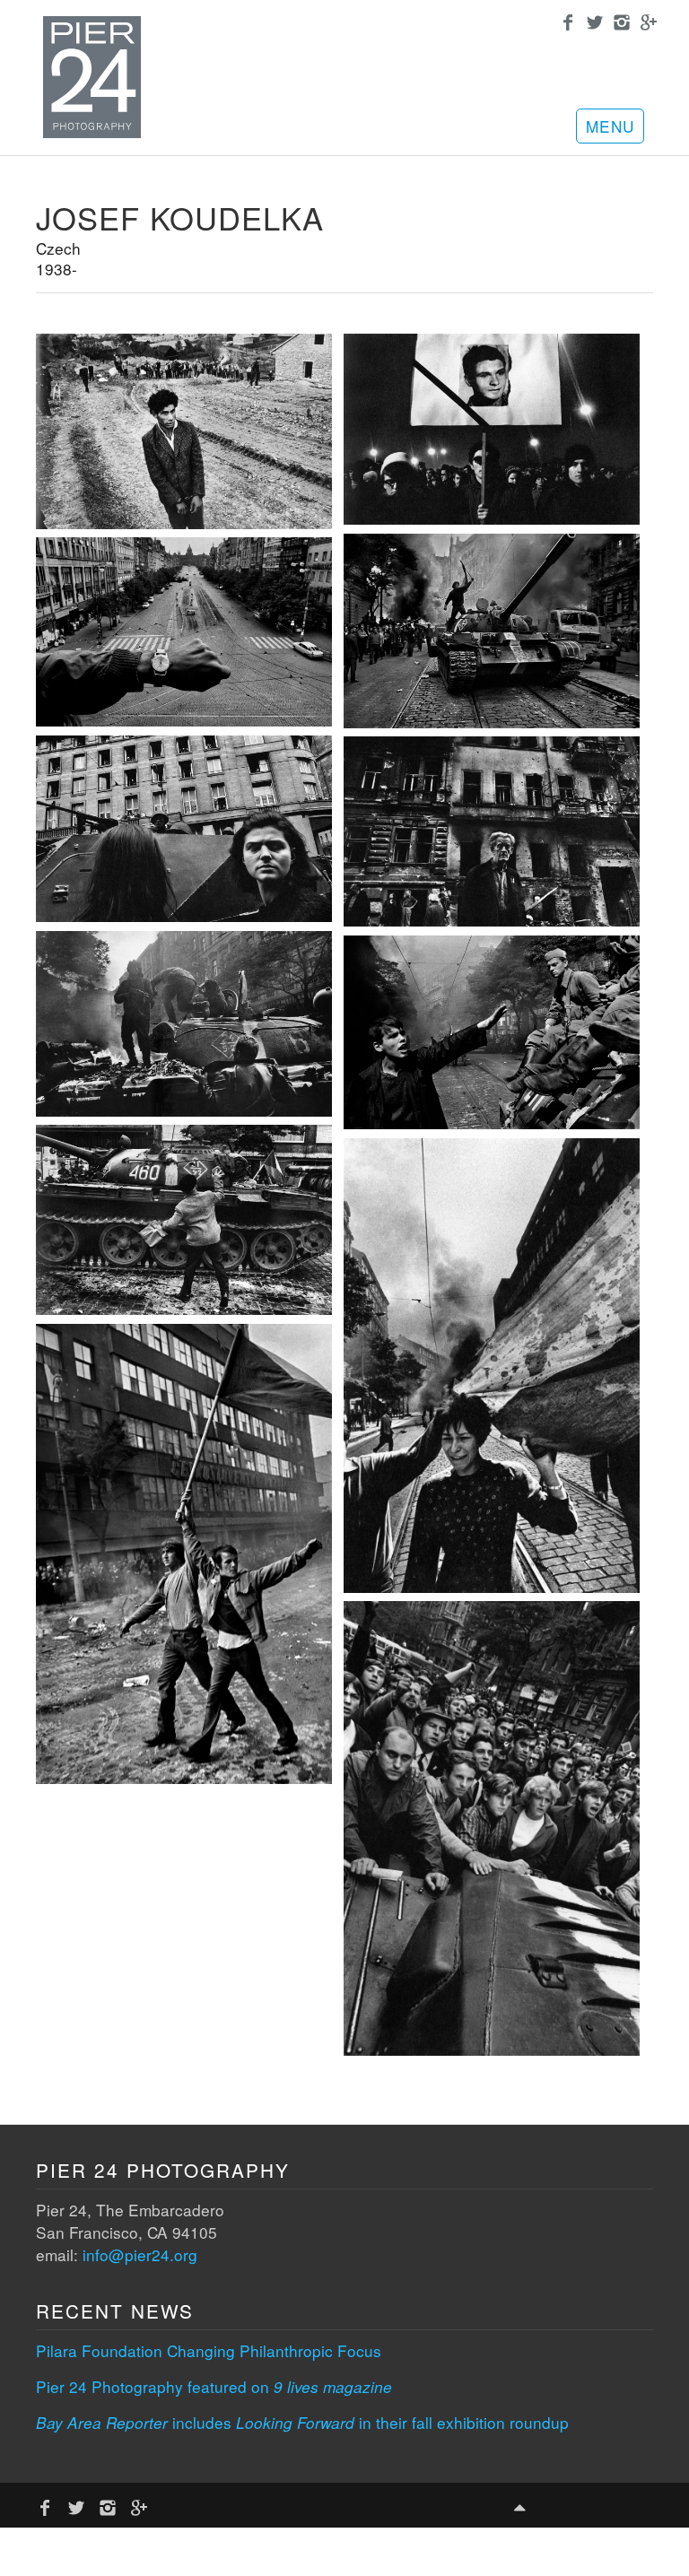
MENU (610, 126)
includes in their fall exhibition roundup (302, 2422)
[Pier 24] (92, 132)
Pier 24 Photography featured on (214, 2386)
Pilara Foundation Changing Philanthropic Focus (209, 2350)
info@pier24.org (140, 2254)
